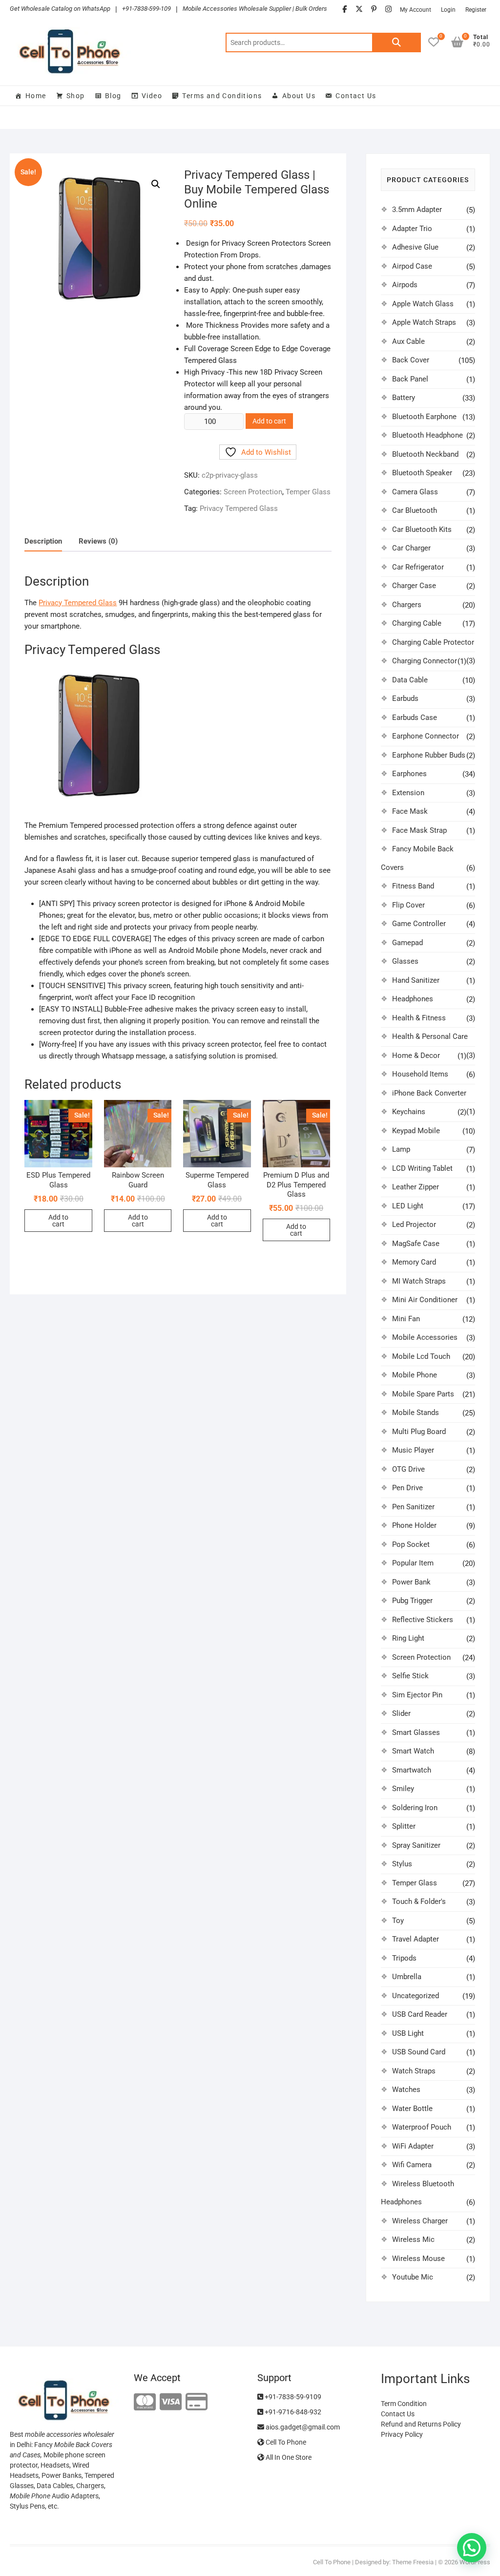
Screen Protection (253, 492)
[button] (156, 184)
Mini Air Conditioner (425, 1300)
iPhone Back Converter (429, 1093)
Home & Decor (416, 1056)
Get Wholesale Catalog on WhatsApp (60, 9)
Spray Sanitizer (416, 1845)
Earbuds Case (415, 718)
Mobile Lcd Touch (421, 1356)
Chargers (407, 605)
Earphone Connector (426, 736)
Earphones (409, 774)
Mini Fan (406, 1319)
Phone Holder (414, 1525)
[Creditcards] (197, 2402)
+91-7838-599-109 (146, 9)
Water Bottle (412, 2109)
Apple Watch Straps (424, 322)
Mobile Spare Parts (423, 1394)
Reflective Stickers (423, 1620)
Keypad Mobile (416, 1131)
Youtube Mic (413, 2277)
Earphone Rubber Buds (429, 755)
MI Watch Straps (419, 1281)
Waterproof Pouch (422, 2127)
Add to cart (269, 421)
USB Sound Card (419, 2052)
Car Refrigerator (418, 567)
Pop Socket (411, 1544)
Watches (406, 2090)
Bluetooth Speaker (422, 473)
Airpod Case (412, 266)
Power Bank (411, 1582)
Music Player (413, 1450)
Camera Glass (415, 492)
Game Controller (419, 924)
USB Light (408, 2033)
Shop (76, 96)
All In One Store (288, 2457)
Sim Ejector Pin (417, 1695)
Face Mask (410, 811)
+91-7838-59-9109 (292, 2397)
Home (36, 96)
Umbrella (407, 1977)
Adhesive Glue (415, 247)
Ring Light (408, 1638)
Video (152, 96)
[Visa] (171, 2402)
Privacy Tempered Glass (239, 508)
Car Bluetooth (415, 510)
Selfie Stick (410, 1676)
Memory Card (414, 1262)
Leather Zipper (416, 1187)
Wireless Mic (413, 2239)
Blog (113, 96)
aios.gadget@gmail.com (302, 2427)
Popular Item (413, 1563)
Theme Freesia (413, 2562)
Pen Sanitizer (413, 1507)
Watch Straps (414, 2071)
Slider (401, 1713)
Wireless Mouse (418, 2259)
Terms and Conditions (222, 96)
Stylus (402, 1864)
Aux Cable (408, 341)
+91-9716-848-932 (292, 2412)
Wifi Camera (412, 2165)
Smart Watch (413, 1751)
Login (448, 10)
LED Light (408, 1206)
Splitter (404, 1826)
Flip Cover (408, 905)
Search (396, 42)
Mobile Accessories (425, 1337)
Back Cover (411, 360)
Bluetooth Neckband (425, 454)
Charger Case (414, 586)
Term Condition (404, 2404)
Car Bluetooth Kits (422, 529)
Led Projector (414, 1225)
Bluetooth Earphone (424, 417)
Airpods (405, 285)
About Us (299, 96)
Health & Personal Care (430, 1036)
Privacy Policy (402, 2434)
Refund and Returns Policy (421, 2424)
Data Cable (410, 680)
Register (476, 10)
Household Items (420, 1074)
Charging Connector (425, 661)
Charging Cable (417, 623)
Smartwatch (412, 1770)
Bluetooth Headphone (427, 435)
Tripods (404, 1958)
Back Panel (410, 379)
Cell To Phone (285, 2442)
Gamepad (407, 943)
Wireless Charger (420, 2221)
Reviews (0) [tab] (98, 541)
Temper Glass (308, 492)
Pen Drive (407, 1488)
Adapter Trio (412, 229)
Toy (398, 1921)
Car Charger (411, 548)
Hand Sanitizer (416, 980)
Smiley (403, 1789)
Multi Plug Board (419, 1432)
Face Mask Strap (419, 830)
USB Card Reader (420, 2014)
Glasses (405, 961)
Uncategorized (416, 1996)
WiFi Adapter (413, 2146)
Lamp (401, 1149)
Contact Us (356, 96)
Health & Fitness (419, 1018)
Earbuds (405, 698)
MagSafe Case (416, 1244)
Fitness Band (413, 886)
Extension (408, 793)
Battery (404, 398)
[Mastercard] (145, 2402)
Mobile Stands (416, 1413)
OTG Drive (408, 1469)
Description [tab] (43, 541)
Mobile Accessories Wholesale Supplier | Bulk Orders (255, 9)
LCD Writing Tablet (422, 1168)
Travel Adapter (416, 1939)
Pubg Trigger (412, 1601)
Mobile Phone (415, 1375)
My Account (416, 10)
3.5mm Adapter (417, 210)
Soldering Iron (415, 1808)
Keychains (409, 1112)
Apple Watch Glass (423, 304)
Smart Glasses (416, 1732)
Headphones (413, 999)
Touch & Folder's (419, 1901)
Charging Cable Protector (433, 642)
